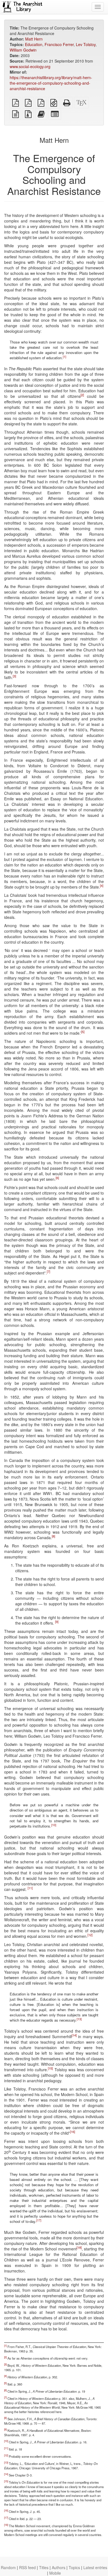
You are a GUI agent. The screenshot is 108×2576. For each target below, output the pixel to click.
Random (8, 2567)
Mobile (55, 2573)
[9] (57, 1622)
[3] (14, 676)
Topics (74, 2567)
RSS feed (27, 2567)
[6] (57, 1178)
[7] (48, 1272)
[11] (30, 1888)
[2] (82, 395)
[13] (79, 2019)
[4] (102, 886)
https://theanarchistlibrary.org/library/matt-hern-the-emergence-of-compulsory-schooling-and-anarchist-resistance (51, 83)
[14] (74, 2035)
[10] (54, 1825)
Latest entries (95, 2567)
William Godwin (23, 50)
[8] (53, 1536)
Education (34, 44)
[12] (90, 1935)
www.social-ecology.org (30, 66)
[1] (65, 357)
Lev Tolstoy (86, 44)
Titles (44, 2567)
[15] (50, 2068)
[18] (79, 2247)
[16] (73, 2132)
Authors (59, 2567)
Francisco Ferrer (59, 44)
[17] (39, 2220)
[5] (83, 1032)
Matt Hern (34, 39)
